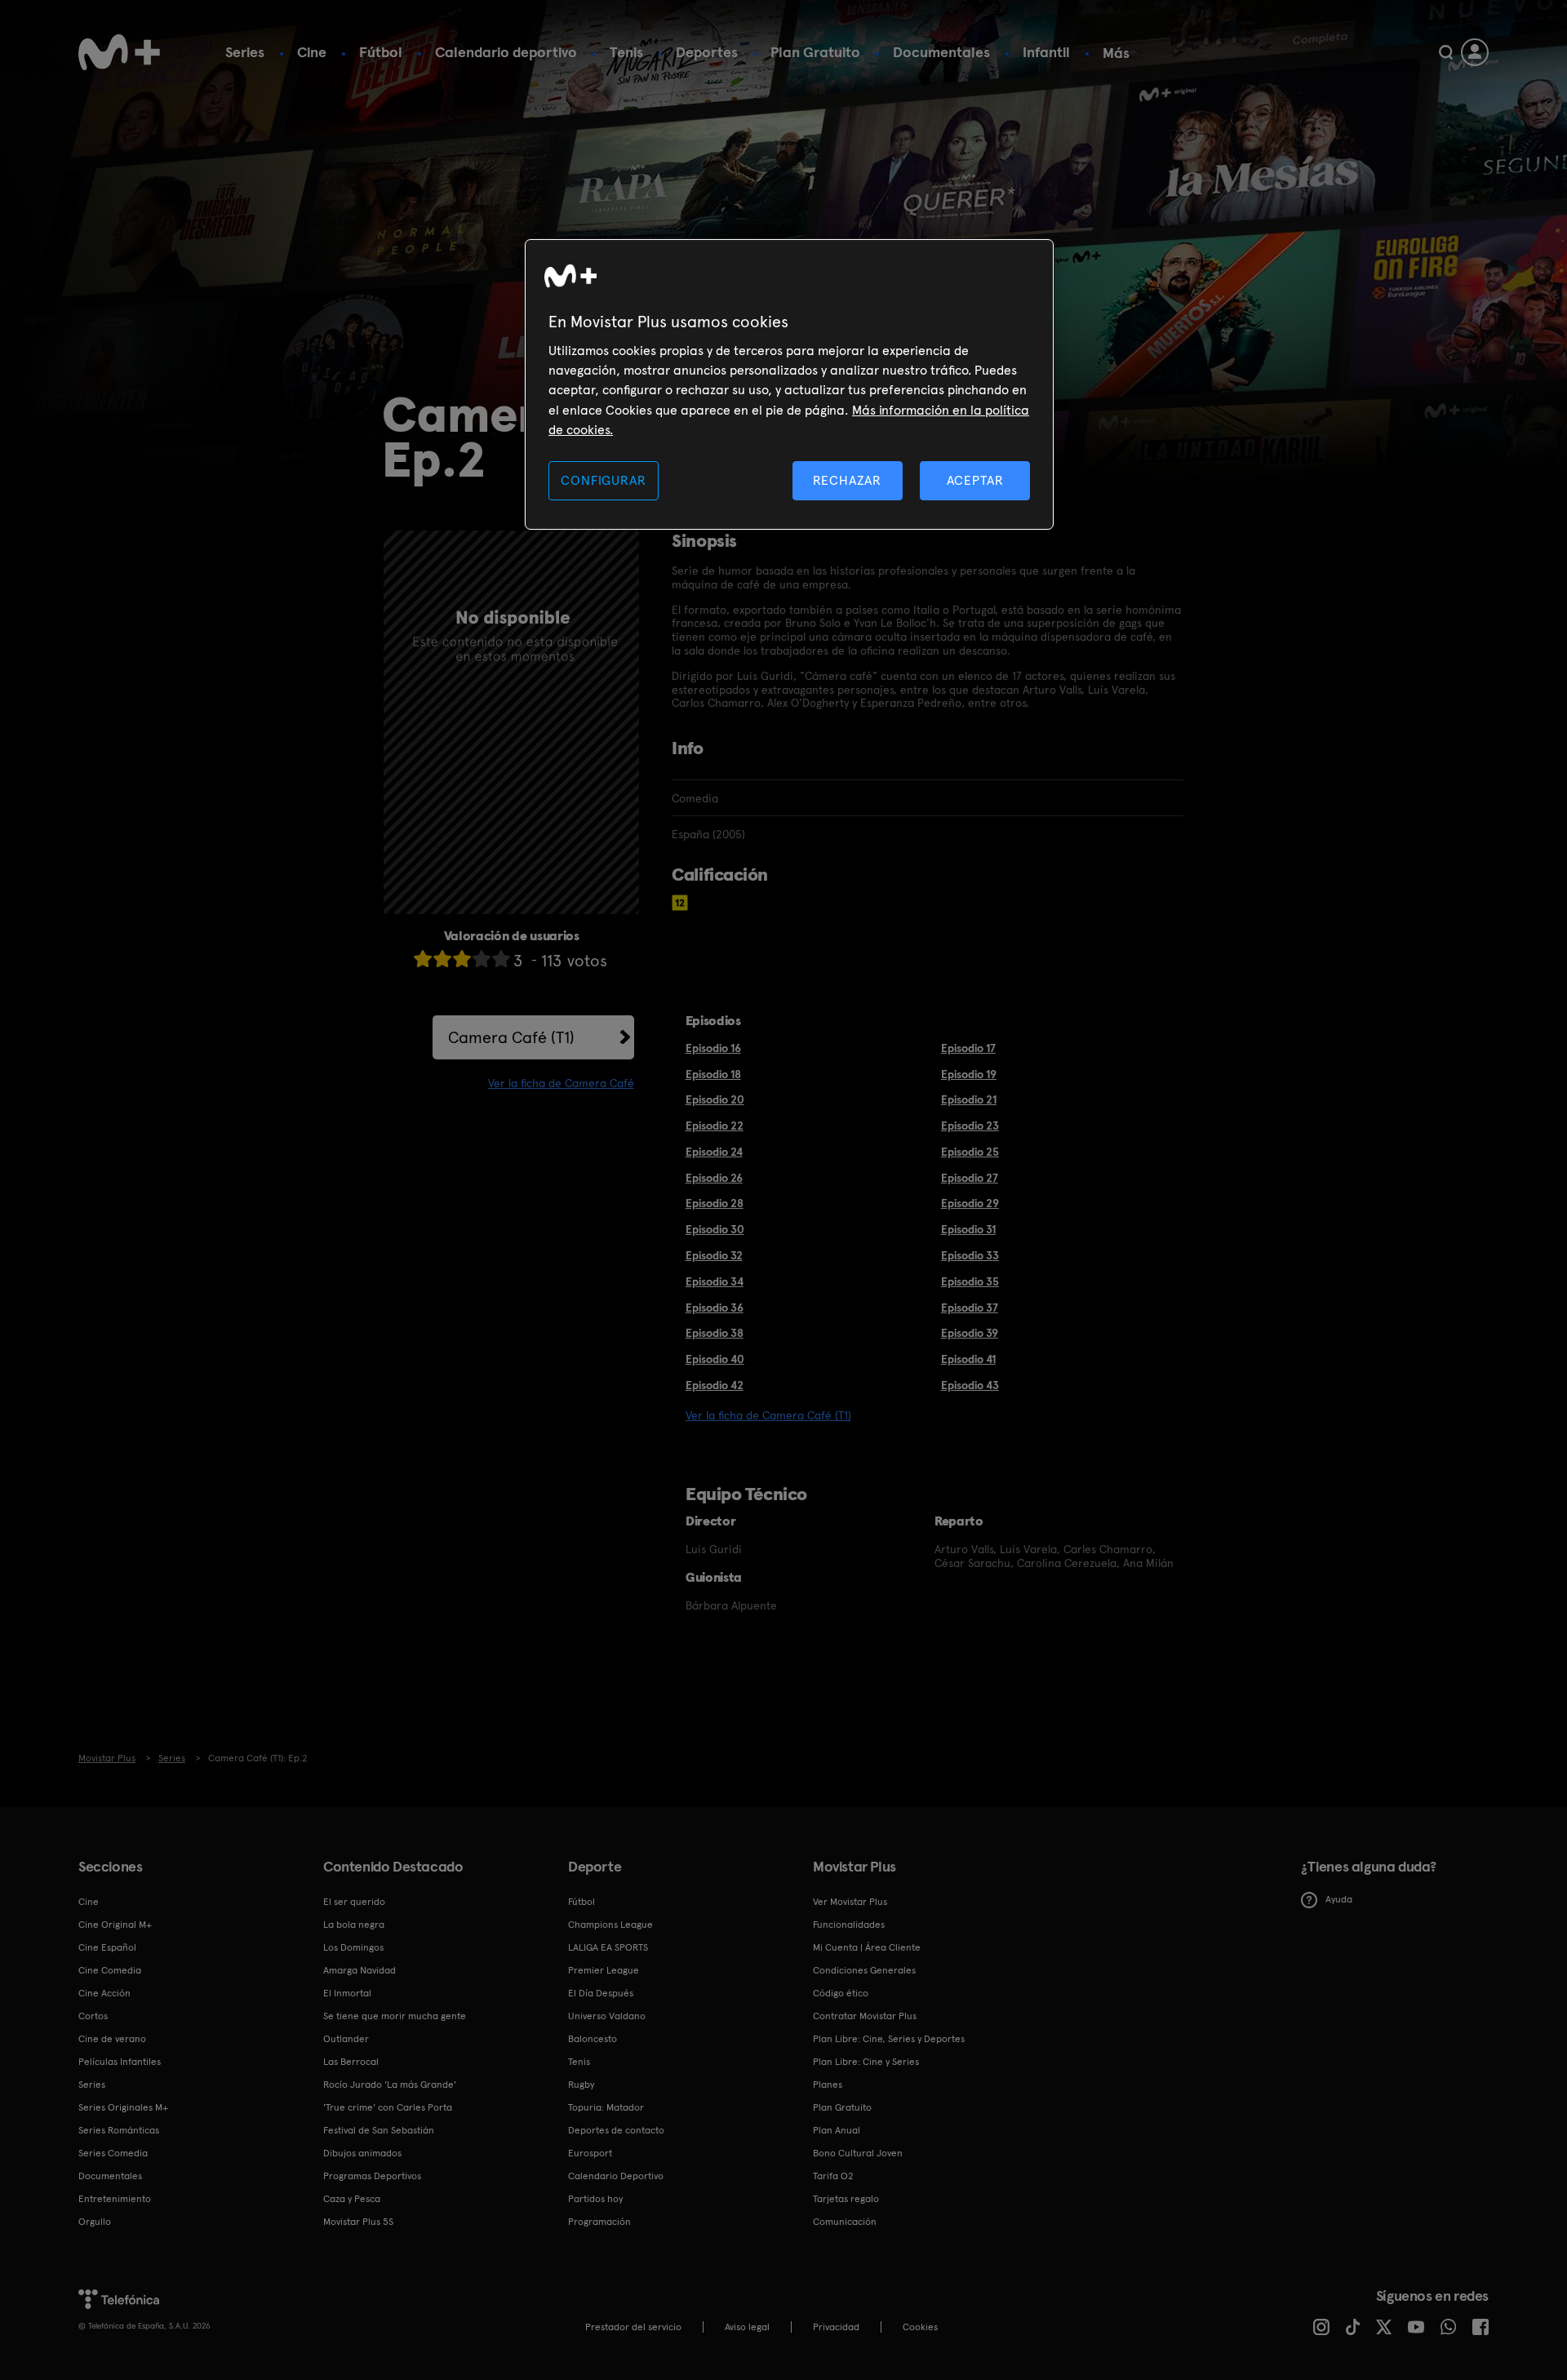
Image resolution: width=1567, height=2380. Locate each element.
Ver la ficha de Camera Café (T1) (768, 1415)
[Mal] (442, 959)
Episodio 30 (715, 1229)
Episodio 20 (715, 1099)
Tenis (626, 52)
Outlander (346, 2039)
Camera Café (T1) (511, 1037)
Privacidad (836, 2327)
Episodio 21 (969, 1099)
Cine (312, 52)
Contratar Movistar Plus (865, 2016)
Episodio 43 (970, 1385)
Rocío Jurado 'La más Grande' (390, 2085)
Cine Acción (104, 1993)
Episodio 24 (714, 1152)
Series (245, 52)
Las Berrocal (351, 2062)
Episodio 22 (715, 1126)
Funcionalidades (849, 1925)
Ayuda (1339, 1899)
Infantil (1046, 52)
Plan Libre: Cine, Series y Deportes (889, 2039)
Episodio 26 (714, 1178)
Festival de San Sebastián (379, 2130)
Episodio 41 (968, 1359)
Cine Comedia (110, 1970)
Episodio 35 (970, 1281)
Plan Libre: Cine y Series (866, 2062)
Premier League (604, 1970)
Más (1116, 53)
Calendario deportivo (506, 52)
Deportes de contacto (616, 2130)
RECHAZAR (847, 480)
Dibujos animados (362, 2153)
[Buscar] (1446, 52)
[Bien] (482, 959)
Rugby (581, 2085)
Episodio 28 (715, 1203)
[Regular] (462, 959)
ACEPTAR (975, 480)
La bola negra (354, 1925)
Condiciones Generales (864, 1970)
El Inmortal (347, 1993)
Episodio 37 (970, 1308)
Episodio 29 (970, 1203)
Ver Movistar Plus (850, 1902)
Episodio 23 (970, 1126)
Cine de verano (112, 2039)
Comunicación (845, 2222)
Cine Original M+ (115, 1925)
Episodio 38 (715, 1333)
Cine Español (107, 1947)
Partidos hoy (595, 2199)
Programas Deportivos (372, 2176)
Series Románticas (119, 2130)
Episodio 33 (970, 1255)
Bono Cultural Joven (858, 2153)
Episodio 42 (715, 1385)
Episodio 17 (968, 1048)
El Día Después (601, 1993)
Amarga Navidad (360, 1970)
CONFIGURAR (603, 480)
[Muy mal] (423, 959)
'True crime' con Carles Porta (388, 2107)
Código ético (841, 1993)
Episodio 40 (715, 1359)
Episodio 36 (715, 1308)
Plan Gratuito (815, 52)
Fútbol (381, 52)
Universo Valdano (607, 2016)
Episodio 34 (715, 1281)
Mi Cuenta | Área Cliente (867, 1947)
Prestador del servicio (633, 2327)
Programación (599, 2222)
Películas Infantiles (120, 2062)
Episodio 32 (714, 1255)
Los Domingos (353, 1947)
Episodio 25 (970, 1152)
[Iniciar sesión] (1475, 52)
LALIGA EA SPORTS (608, 1947)
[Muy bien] (501, 959)
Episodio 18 (713, 1074)
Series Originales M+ (123, 2107)
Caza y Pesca (352, 2199)
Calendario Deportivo (616, 2176)
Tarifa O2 (833, 2176)
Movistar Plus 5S (358, 2222)
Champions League (610, 1925)
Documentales (941, 52)
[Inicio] (119, 52)
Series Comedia (113, 2153)
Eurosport (590, 2153)
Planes (828, 2085)
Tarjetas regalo (846, 2199)
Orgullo (95, 2222)
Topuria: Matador (606, 2107)
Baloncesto (593, 2039)
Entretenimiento (115, 2199)
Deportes (707, 52)
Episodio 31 (968, 1229)
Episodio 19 (969, 1074)
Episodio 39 (970, 1333)
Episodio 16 (713, 1048)
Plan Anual (837, 2130)
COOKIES (920, 2327)
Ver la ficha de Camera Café (561, 1083)
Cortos (93, 2016)
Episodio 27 (970, 1178)
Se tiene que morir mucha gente (395, 2016)
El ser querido (354, 1902)
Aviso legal (747, 2327)
